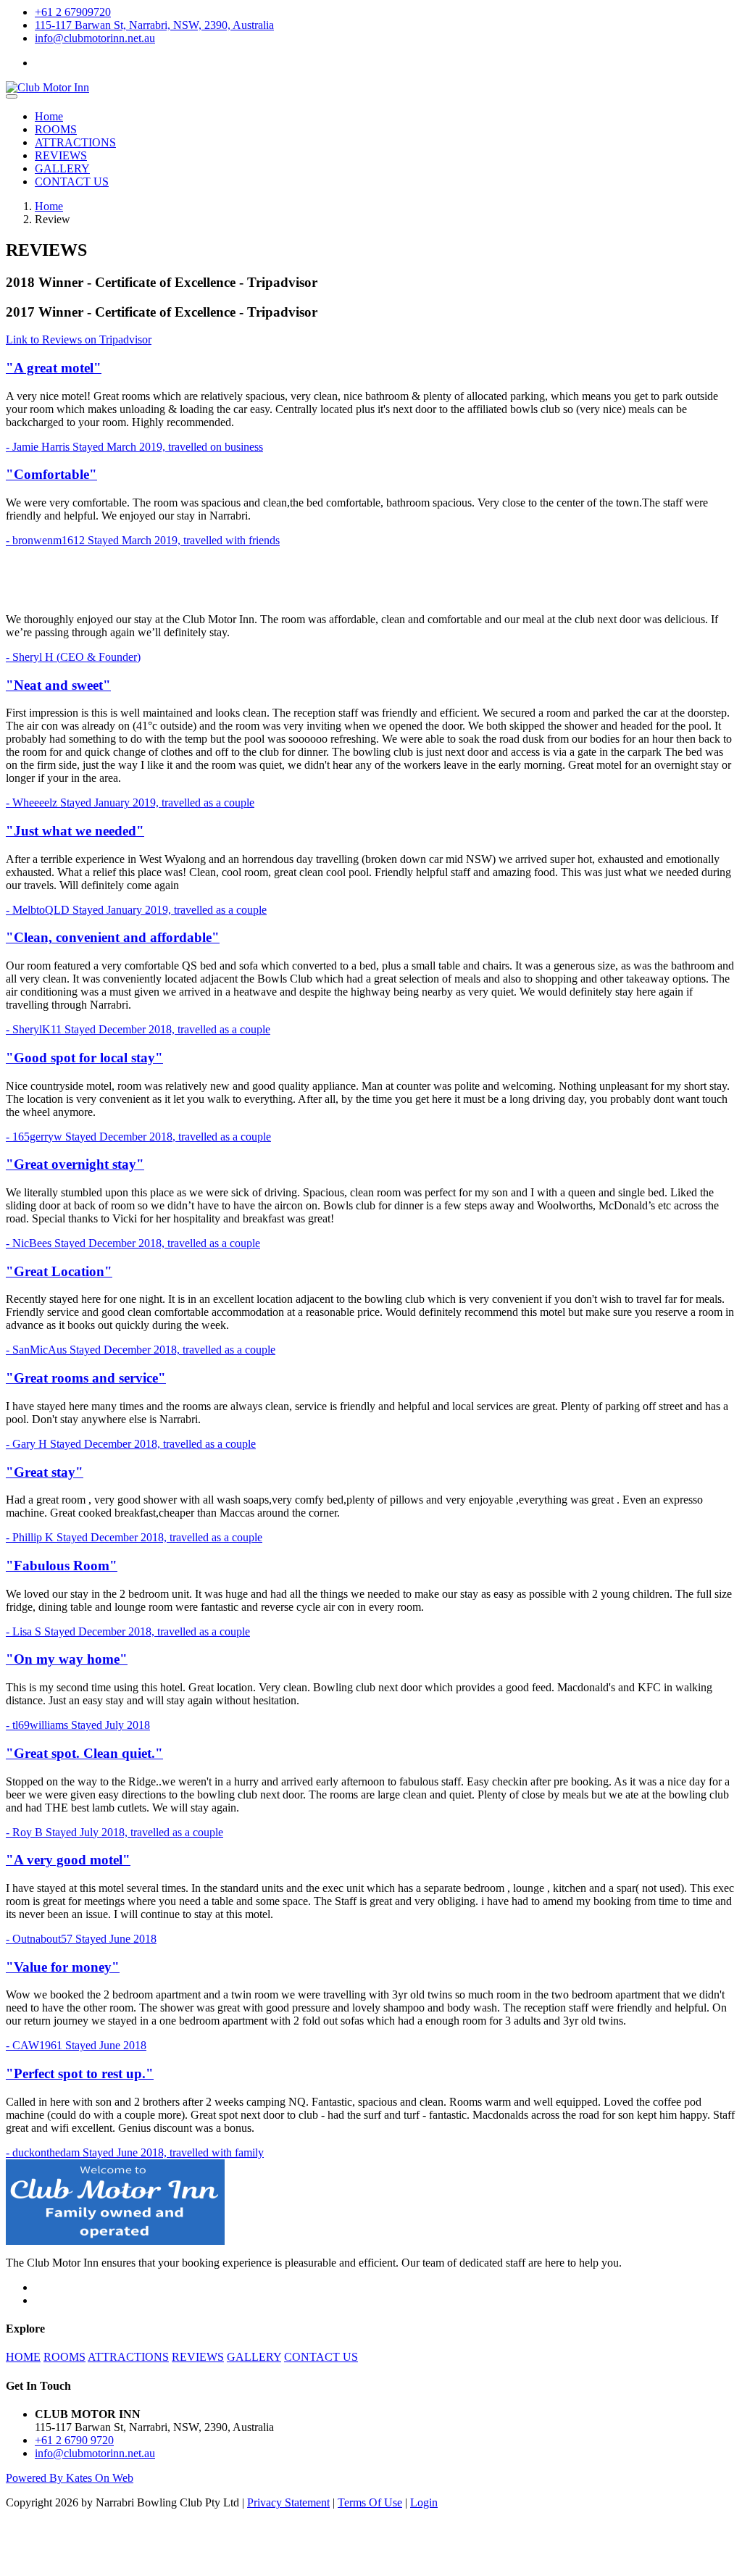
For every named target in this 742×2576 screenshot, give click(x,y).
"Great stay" (45, 1472)
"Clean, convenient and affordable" (113, 937)
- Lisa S (128, 1631)
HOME (23, 2357)
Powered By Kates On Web (70, 2478)
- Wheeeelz (130, 803)
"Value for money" (63, 1967)
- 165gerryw (138, 1137)
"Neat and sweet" (58, 685)
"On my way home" (67, 1659)
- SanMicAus (141, 1350)
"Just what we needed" (75, 831)
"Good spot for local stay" (84, 1058)
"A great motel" (54, 368)
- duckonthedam (135, 2152)
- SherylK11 (138, 1029)
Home (49, 116)
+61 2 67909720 (73, 12)
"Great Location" (59, 1271)
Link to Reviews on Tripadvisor (79, 339)
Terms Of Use (370, 2502)
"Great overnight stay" (75, 1164)
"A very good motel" (68, 1860)
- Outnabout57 (81, 1939)
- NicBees (133, 1243)
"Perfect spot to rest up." (80, 2073)
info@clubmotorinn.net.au (95, 38)
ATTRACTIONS (75, 142)
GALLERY (62, 168)
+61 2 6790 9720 (74, 2440)
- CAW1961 (76, 2045)
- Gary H (131, 1444)
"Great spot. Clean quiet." (84, 1753)
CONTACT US (72, 182)
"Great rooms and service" (86, 1378)
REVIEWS (61, 155)
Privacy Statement (288, 2502)
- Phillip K (134, 1537)
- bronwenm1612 (143, 540)
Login (424, 2502)
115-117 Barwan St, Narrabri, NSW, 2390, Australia (154, 25)
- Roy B (114, 1832)
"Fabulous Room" (62, 1566)
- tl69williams (78, 1725)
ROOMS (56, 129)
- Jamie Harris (134, 447)
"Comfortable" (51, 474)
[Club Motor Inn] (47, 87)
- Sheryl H (73, 657)
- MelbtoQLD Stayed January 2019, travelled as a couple (136, 910)
